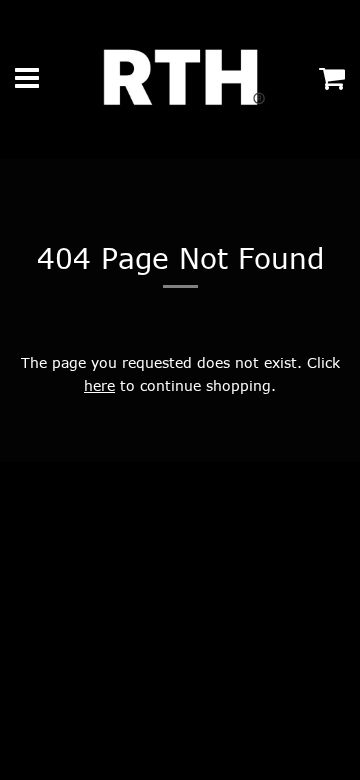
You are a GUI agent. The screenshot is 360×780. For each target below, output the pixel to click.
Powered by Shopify (125, 628)
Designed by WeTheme (266, 628)
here (99, 385)
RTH (39, 628)
